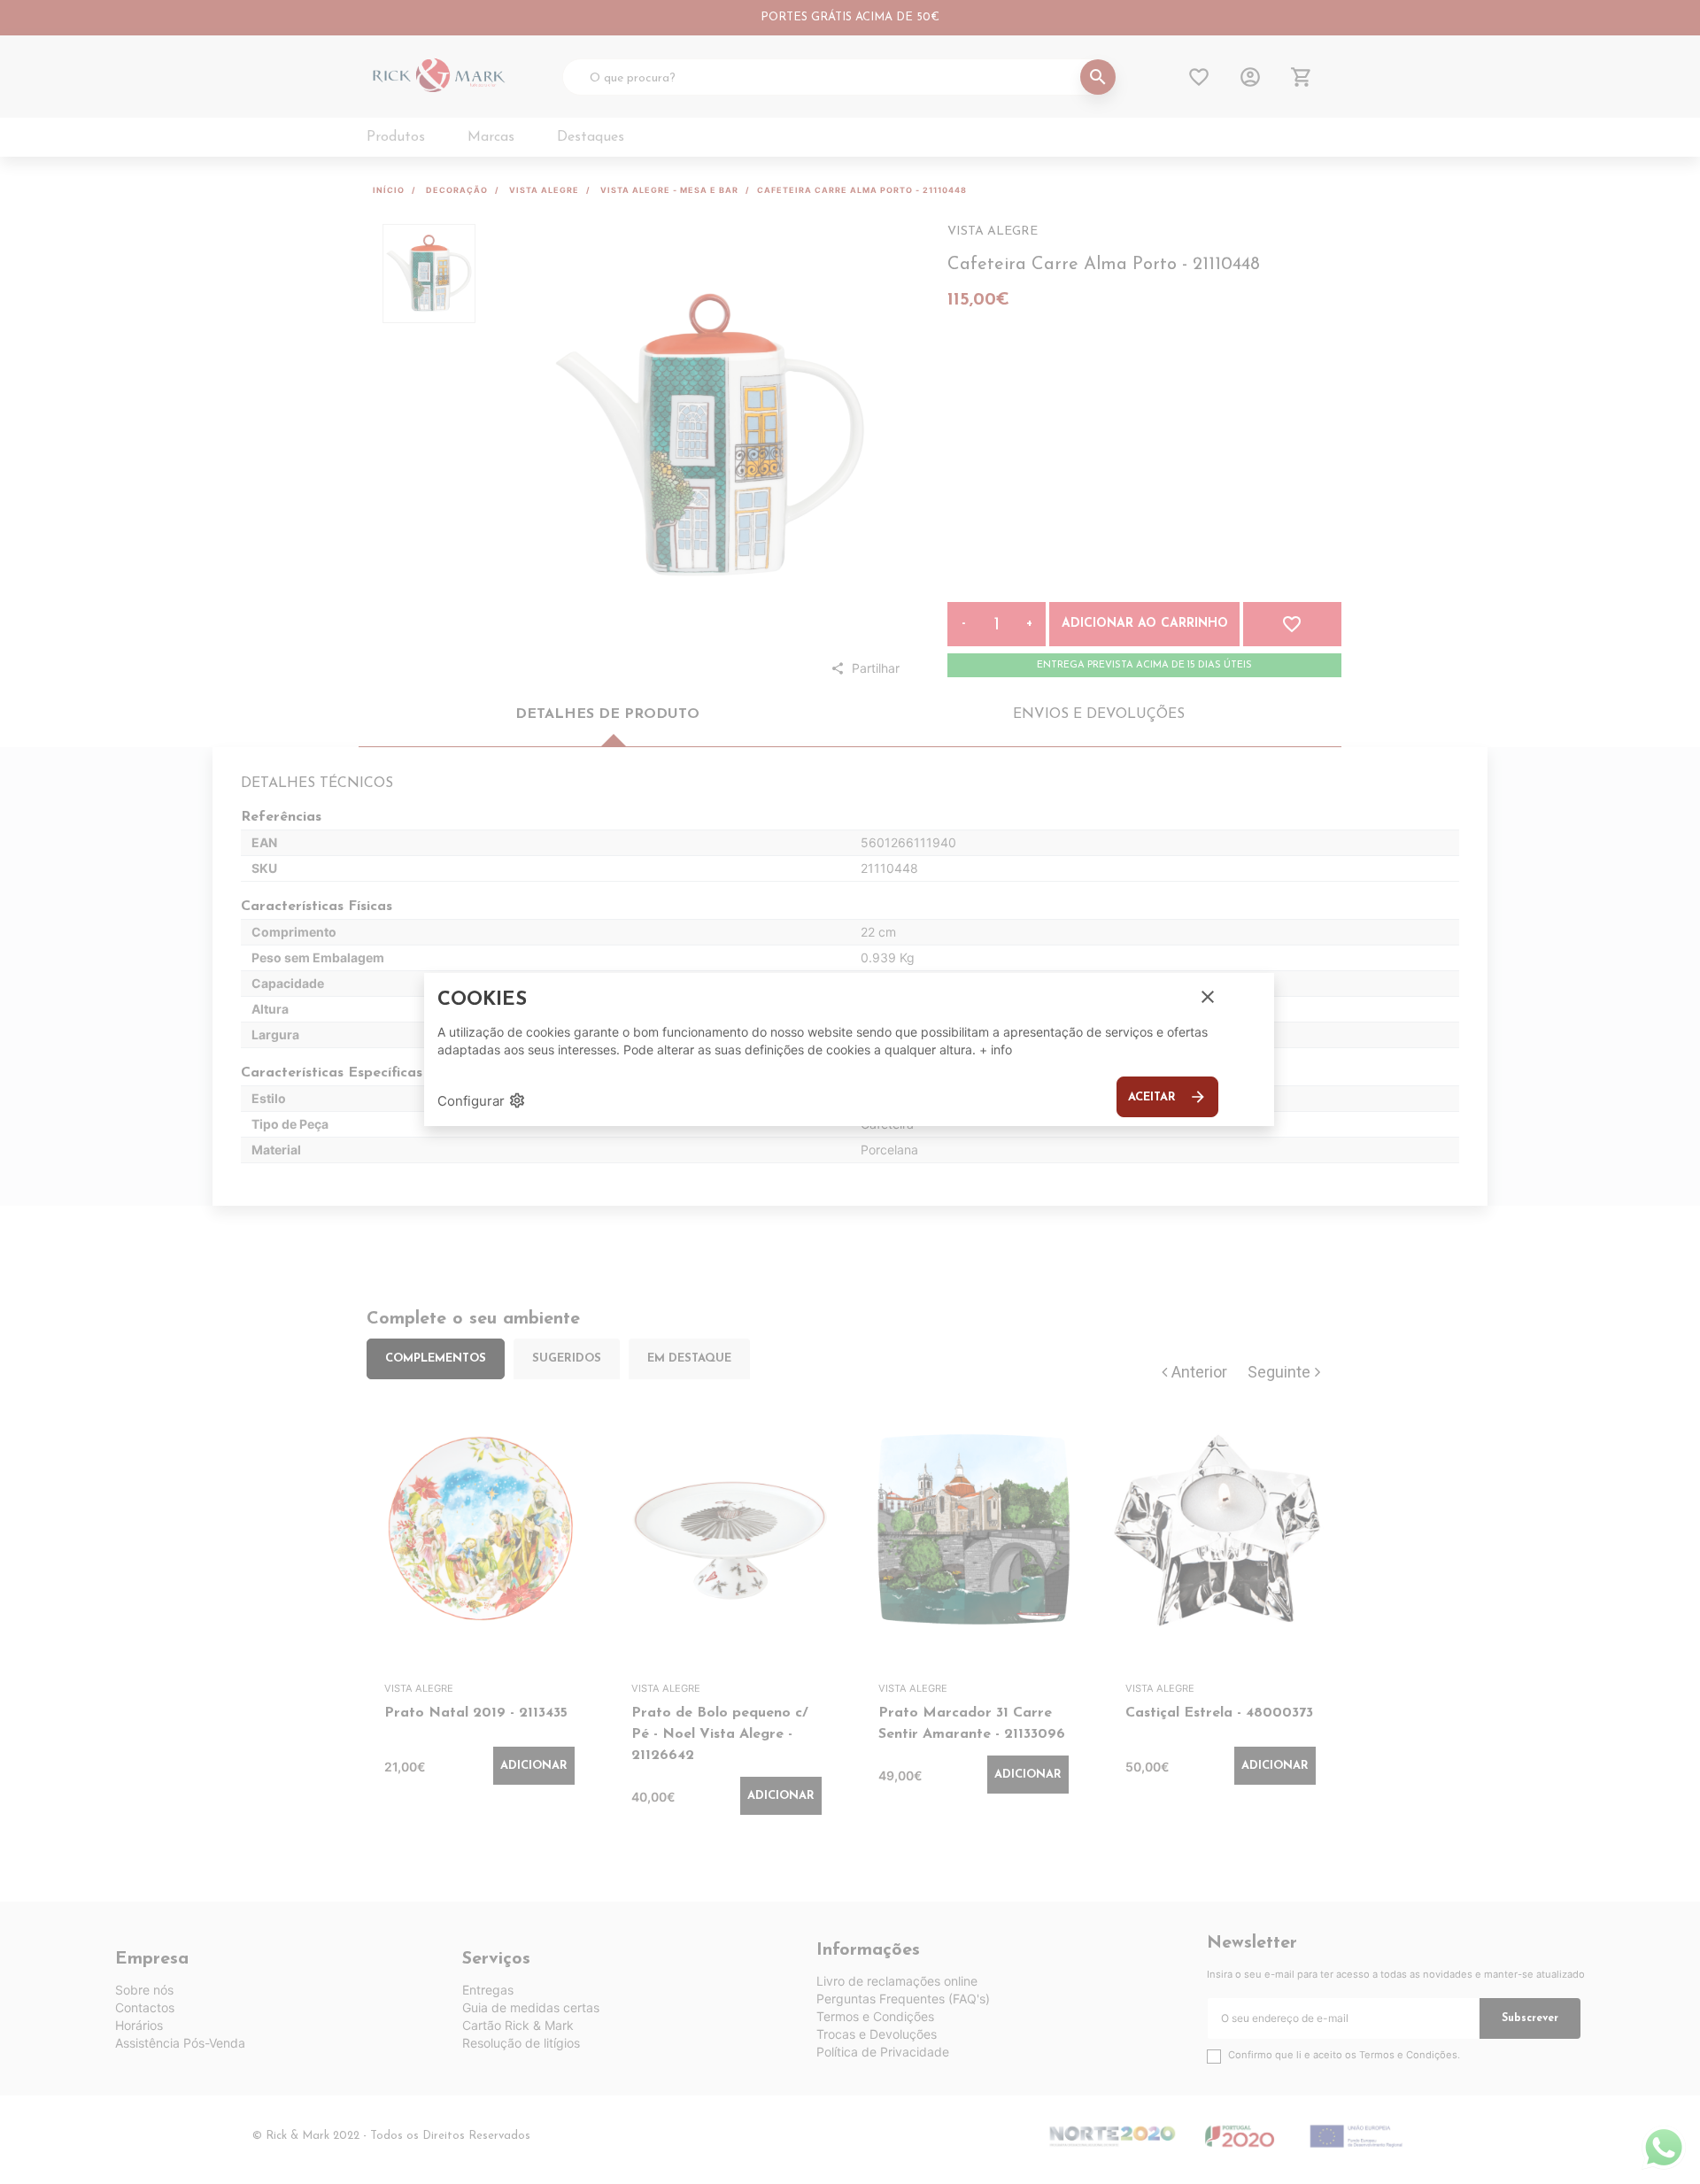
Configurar (482, 1100)
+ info (996, 1050)
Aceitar (1167, 1097)
